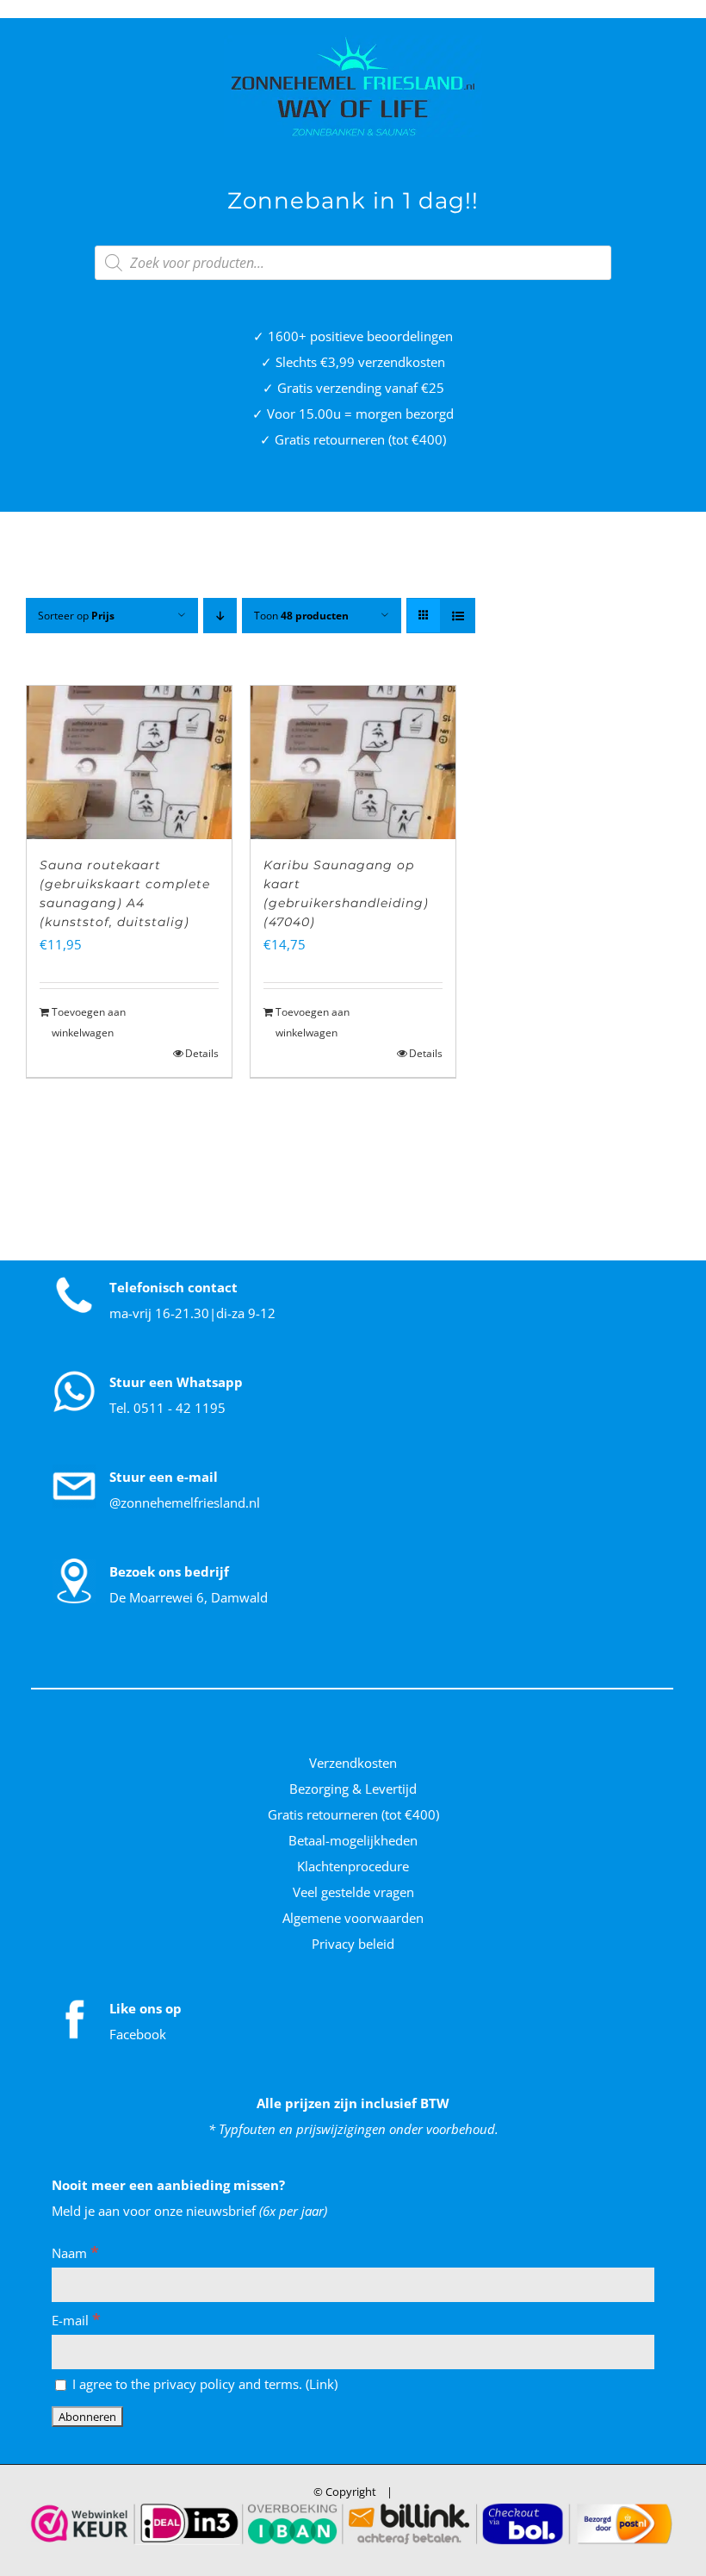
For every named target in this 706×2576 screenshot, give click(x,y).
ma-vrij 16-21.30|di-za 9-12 (192, 1313)
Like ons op (146, 2008)
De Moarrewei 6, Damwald (189, 1597)
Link (322, 2384)
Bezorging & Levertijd (353, 1789)
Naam (75, 2253)
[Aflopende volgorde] (220, 616)
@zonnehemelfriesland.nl (185, 1503)
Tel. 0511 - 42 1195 (167, 1408)
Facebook (138, 2034)
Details (202, 1053)
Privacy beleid (353, 1944)
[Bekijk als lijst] (458, 616)
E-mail (76, 2320)
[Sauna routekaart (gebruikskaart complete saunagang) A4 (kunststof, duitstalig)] (129, 762)
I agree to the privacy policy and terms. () (203, 2384)
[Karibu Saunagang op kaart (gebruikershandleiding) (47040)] (353, 762)
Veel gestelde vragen (353, 1892)
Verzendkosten (353, 1763)
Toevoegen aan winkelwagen (89, 1022)
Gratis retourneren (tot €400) (353, 1814)
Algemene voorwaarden (353, 1918)
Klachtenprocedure (353, 1866)
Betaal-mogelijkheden (353, 1840)
